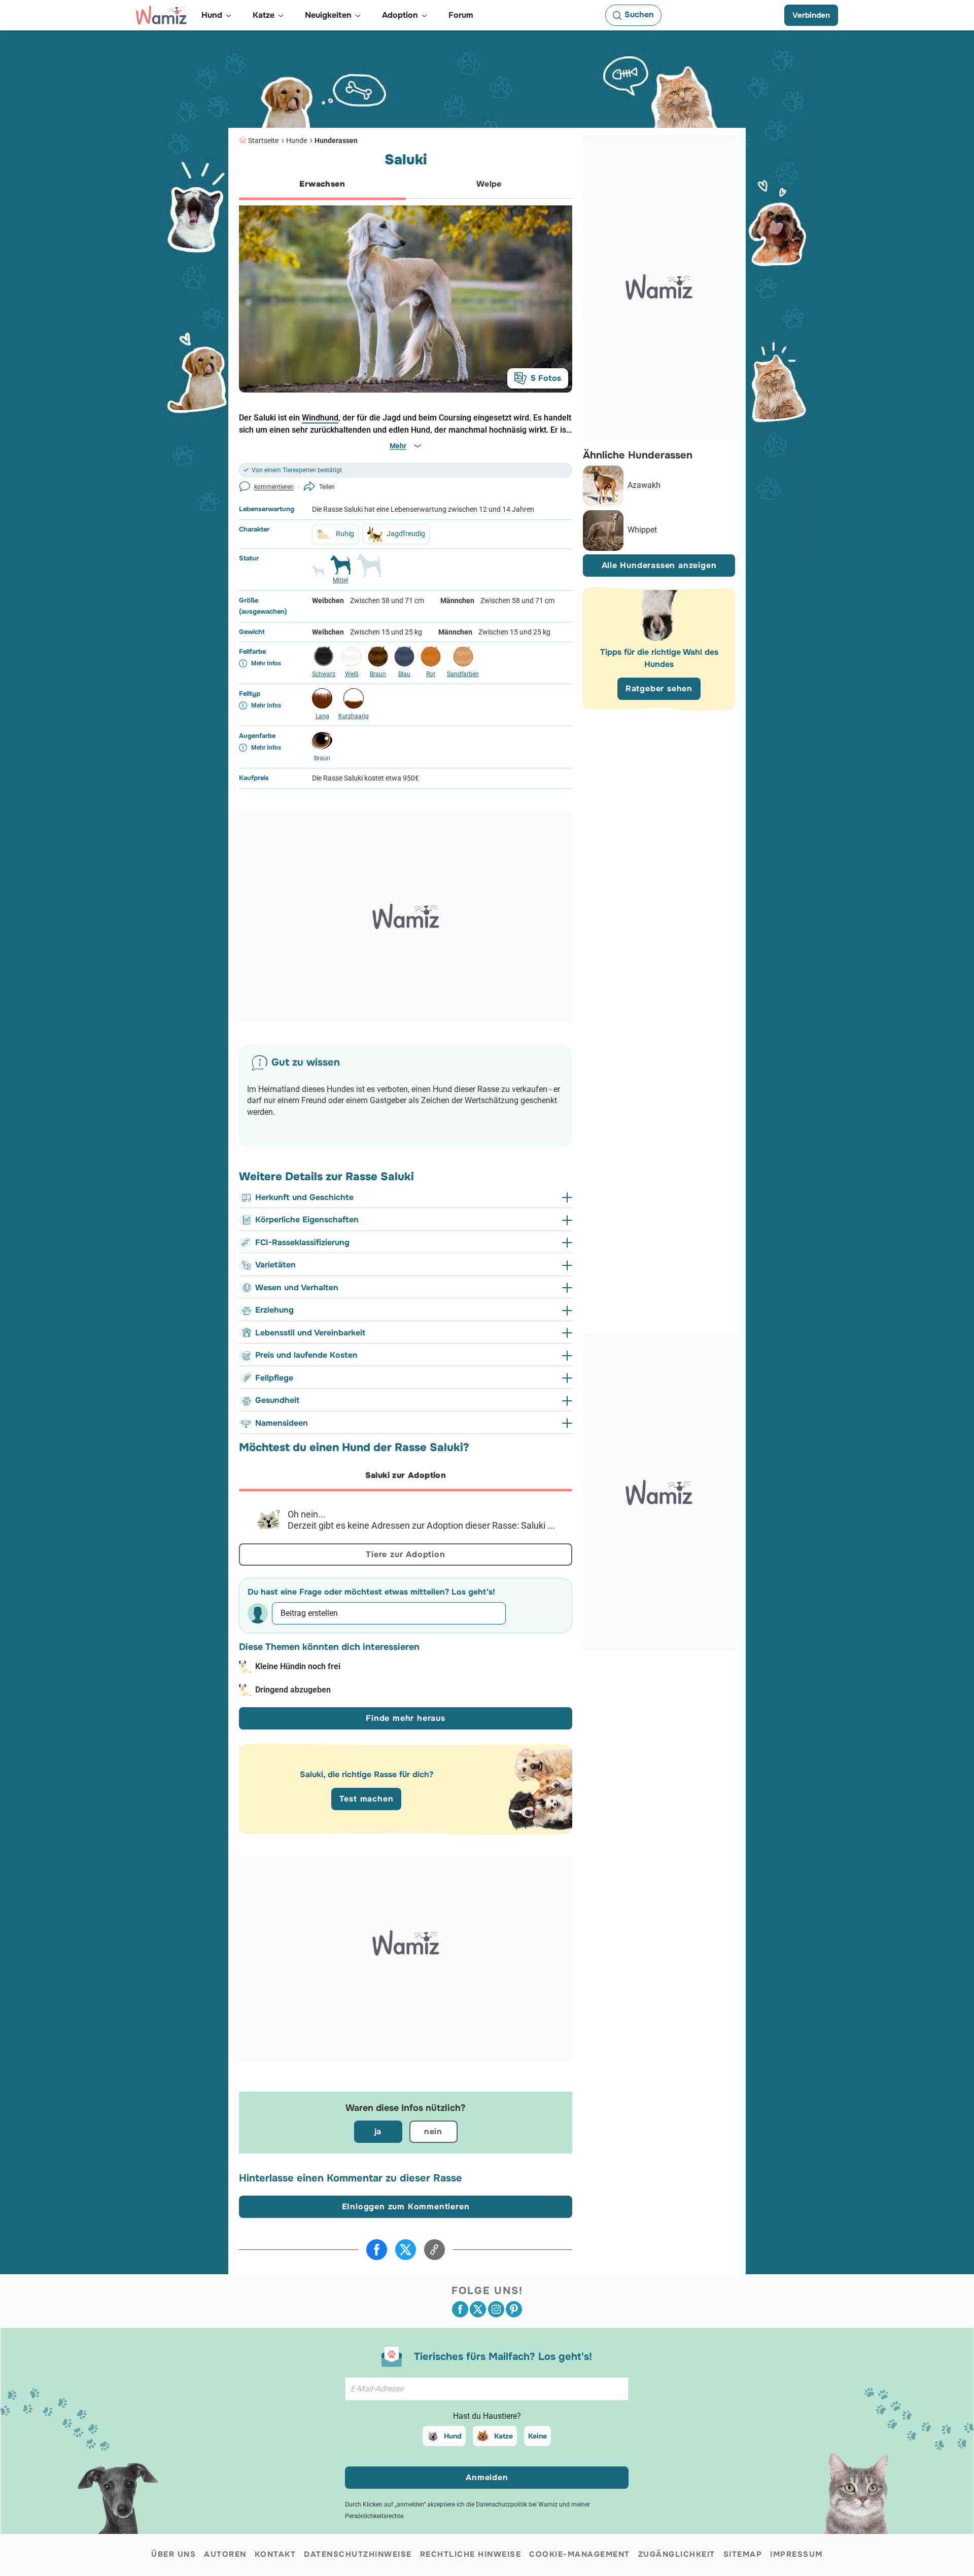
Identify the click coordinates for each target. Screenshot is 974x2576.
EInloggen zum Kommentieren (406, 2207)
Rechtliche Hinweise (471, 2554)
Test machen (367, 1799)
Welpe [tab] (489, 184)
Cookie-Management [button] (580, 2554)
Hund (453, 2436)
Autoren (225, 2554)
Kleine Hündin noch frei (298, 1666)
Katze (503, 2436)
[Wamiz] (161, 15)
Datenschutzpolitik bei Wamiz (517, 2504)
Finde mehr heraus (406, 1718)
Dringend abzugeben (293, 1690)
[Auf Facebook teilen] (377, 2250)
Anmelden (487, 2477)
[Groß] (369, 570)
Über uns (173, 2554)
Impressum (796, 2554)
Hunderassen (336, 140)
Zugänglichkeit (677, 2554)
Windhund (320, 418)
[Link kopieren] (434, 2250)
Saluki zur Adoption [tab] (406, 1475)
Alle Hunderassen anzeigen (659, 566)
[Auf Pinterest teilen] (514, 2309)
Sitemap (743, 2554)
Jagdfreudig (406, 534)
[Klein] (318, 576)
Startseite (263, 140)
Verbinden (811, 15)
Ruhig (345, 534)
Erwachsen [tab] (322, 184)
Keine (537, 2436)
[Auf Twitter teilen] (406, 2250)
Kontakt (275, 2554)
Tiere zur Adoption (405, 1554)
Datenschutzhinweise (358, 2554)
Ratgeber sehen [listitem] (659, 689)
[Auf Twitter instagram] (496, 2309)
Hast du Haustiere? (487, 2416)
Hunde (297, 140)
